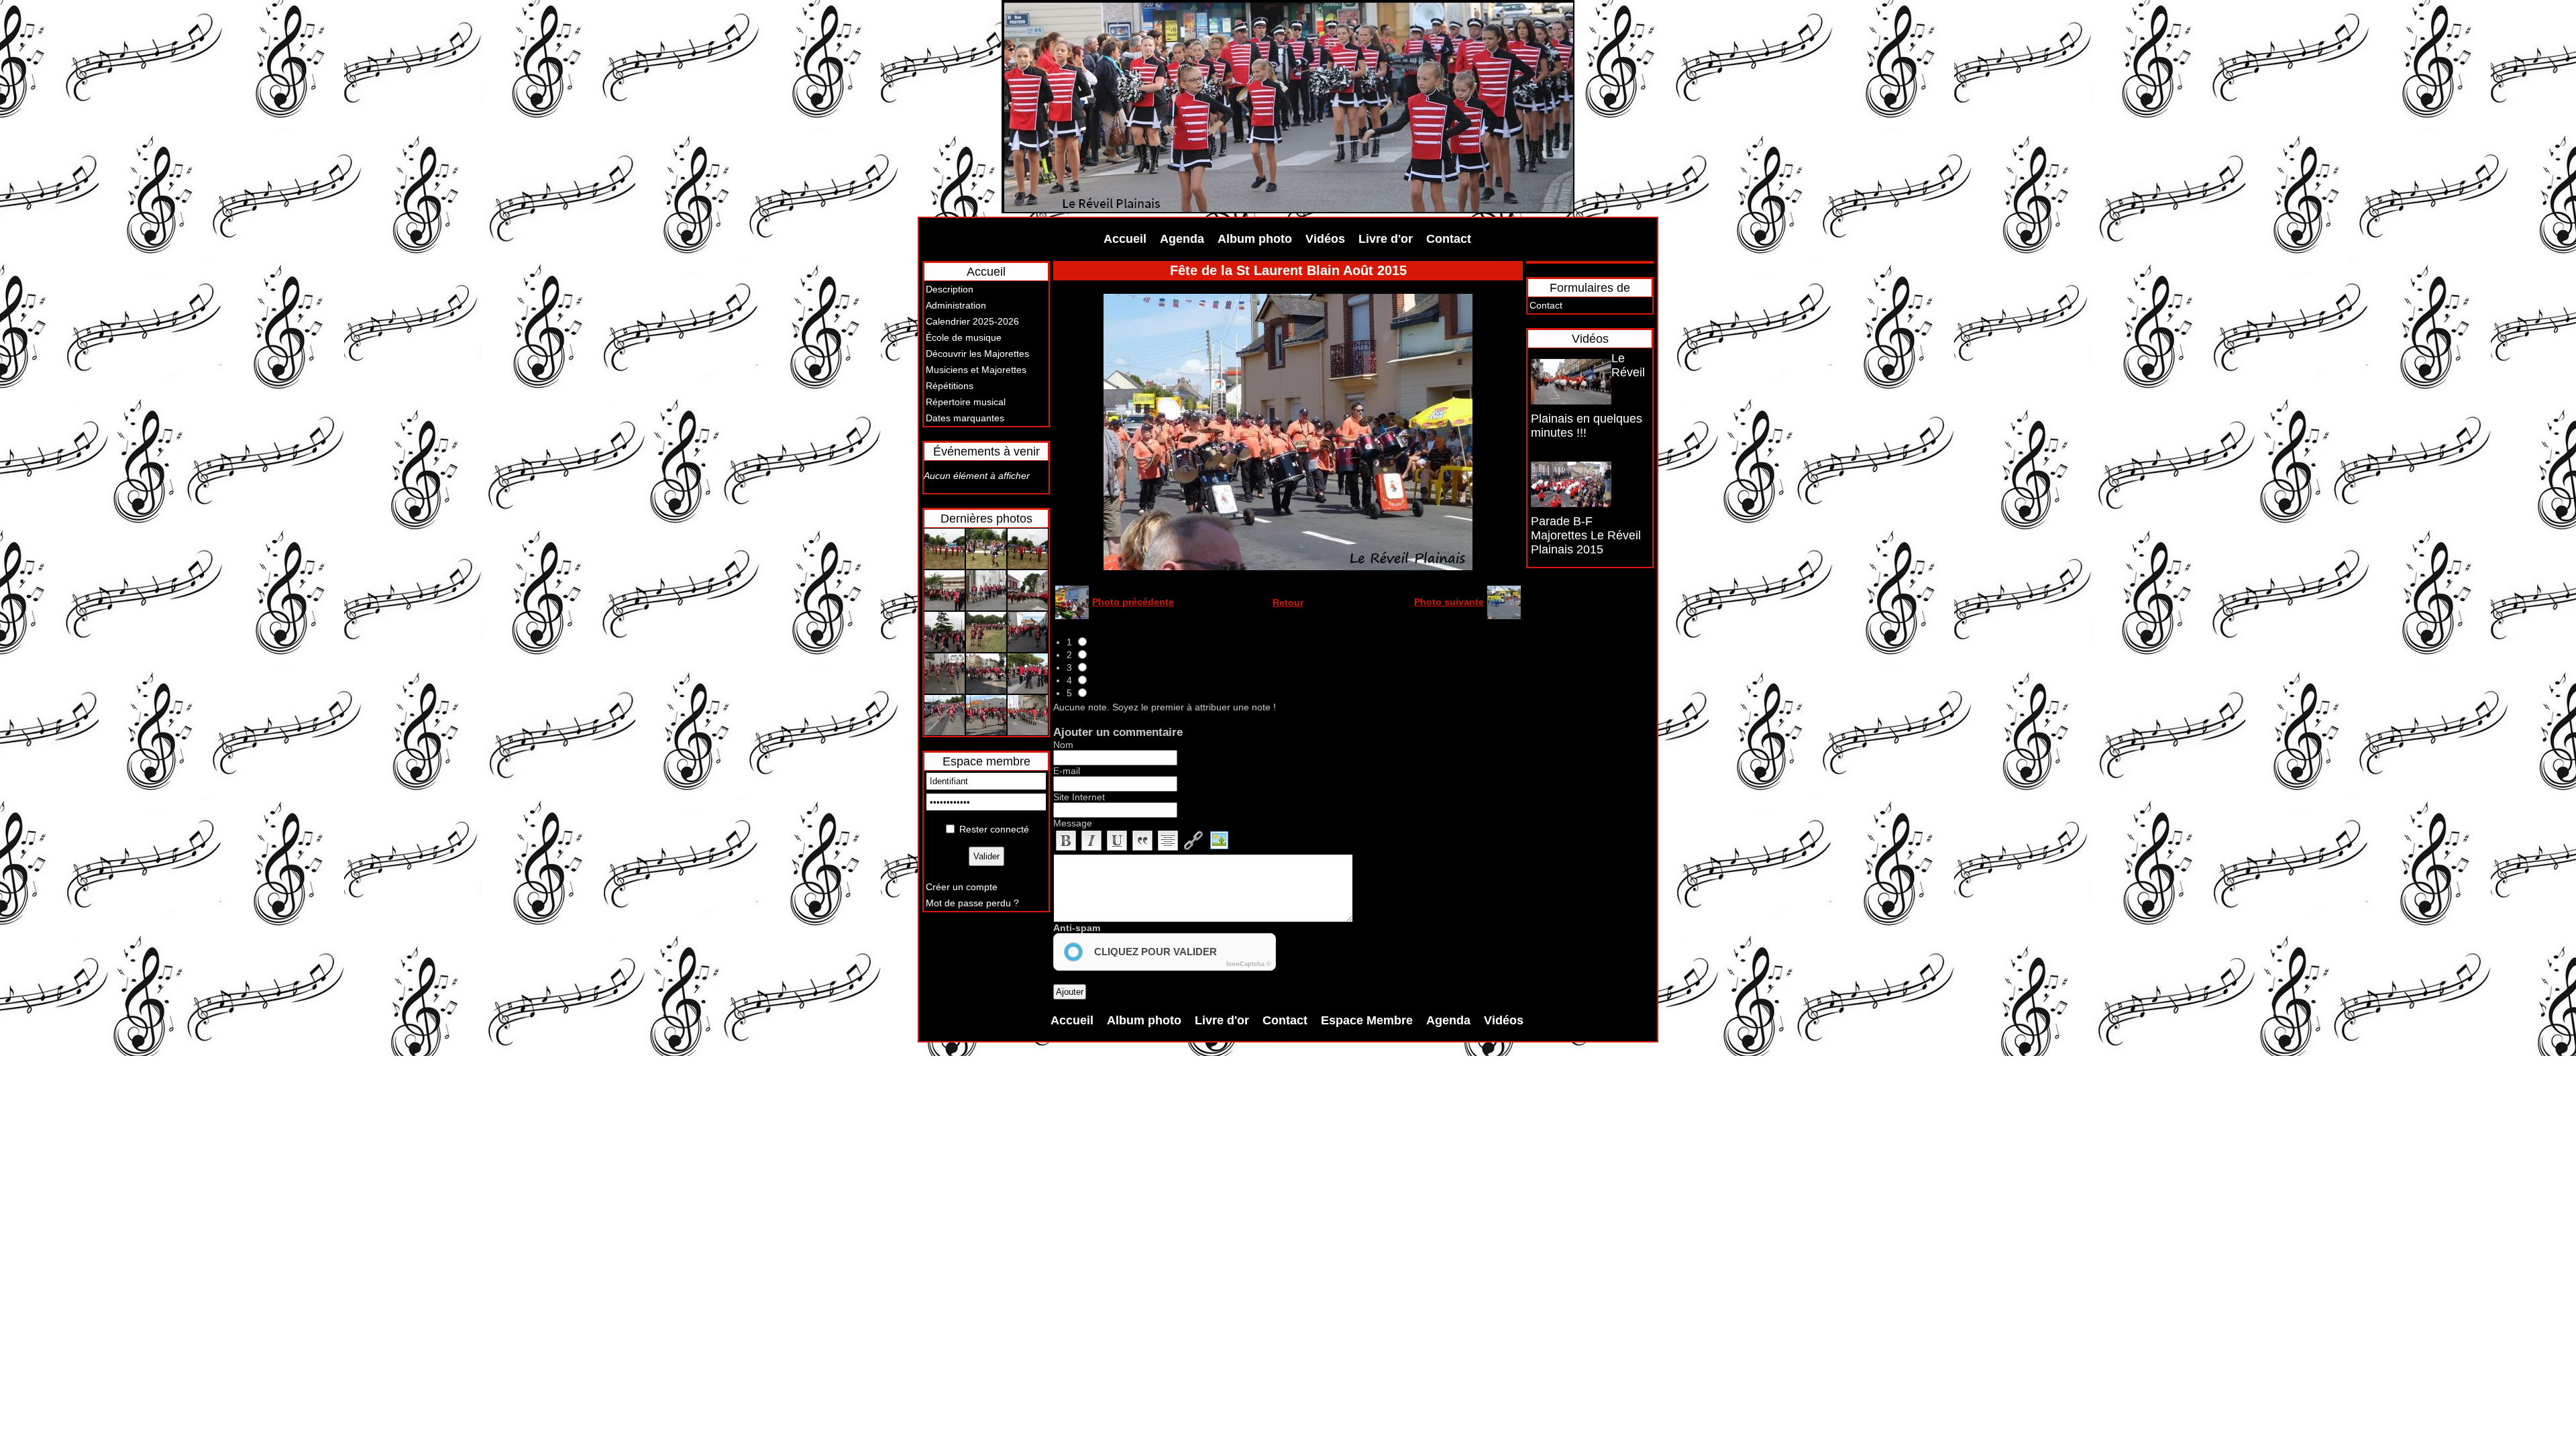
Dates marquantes (965, 418)
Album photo (1255, 239)
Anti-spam (1077, 928)
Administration (956, 305)
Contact (1449, 239)
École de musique (964, 337)
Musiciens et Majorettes (976, 370)
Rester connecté (994, 829)
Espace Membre (1367, 1020)
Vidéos (1325, 239)
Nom (1063, 745)
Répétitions (950, 386)
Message (1073, 823)
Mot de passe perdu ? (972, 903)
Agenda (1182, 239)
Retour (1288, 602)
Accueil (1125, 239)
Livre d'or (1386, 239)
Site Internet (1079, 797)
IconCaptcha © (1249, 964)
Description (950, 289)
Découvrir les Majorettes (977, 354)
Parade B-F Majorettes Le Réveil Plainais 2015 (1586, 535)
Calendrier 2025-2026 (972, 321)
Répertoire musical (966, 402)
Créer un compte (962, 887)
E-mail (1067, 771)
